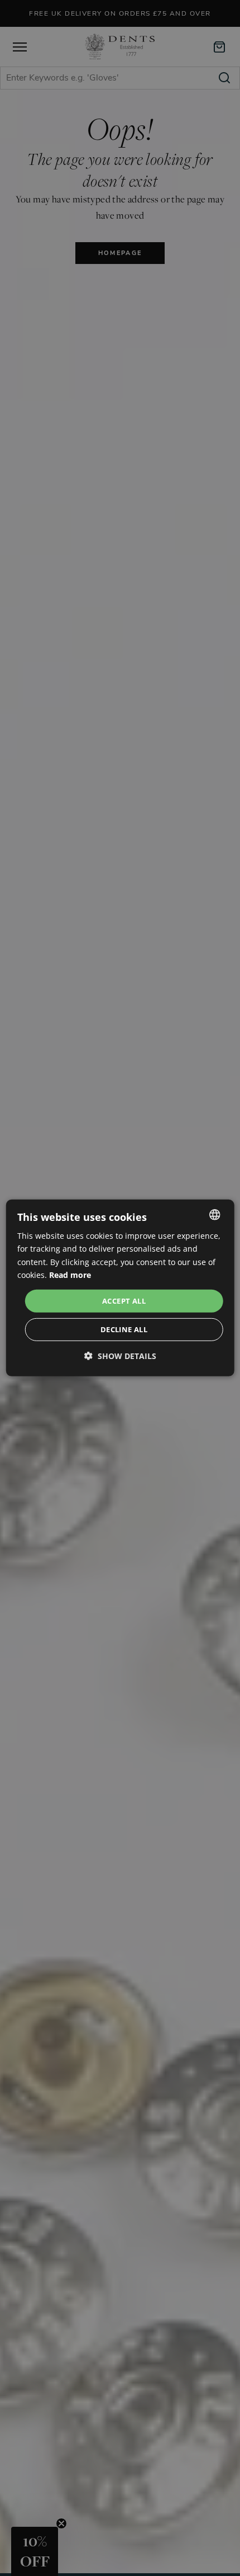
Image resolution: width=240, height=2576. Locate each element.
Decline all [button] (124, 1329)
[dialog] (120, 1288)
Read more (70, 1274)
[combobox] (214, 1215)
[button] (120, 1356)
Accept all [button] (124, 1301)
